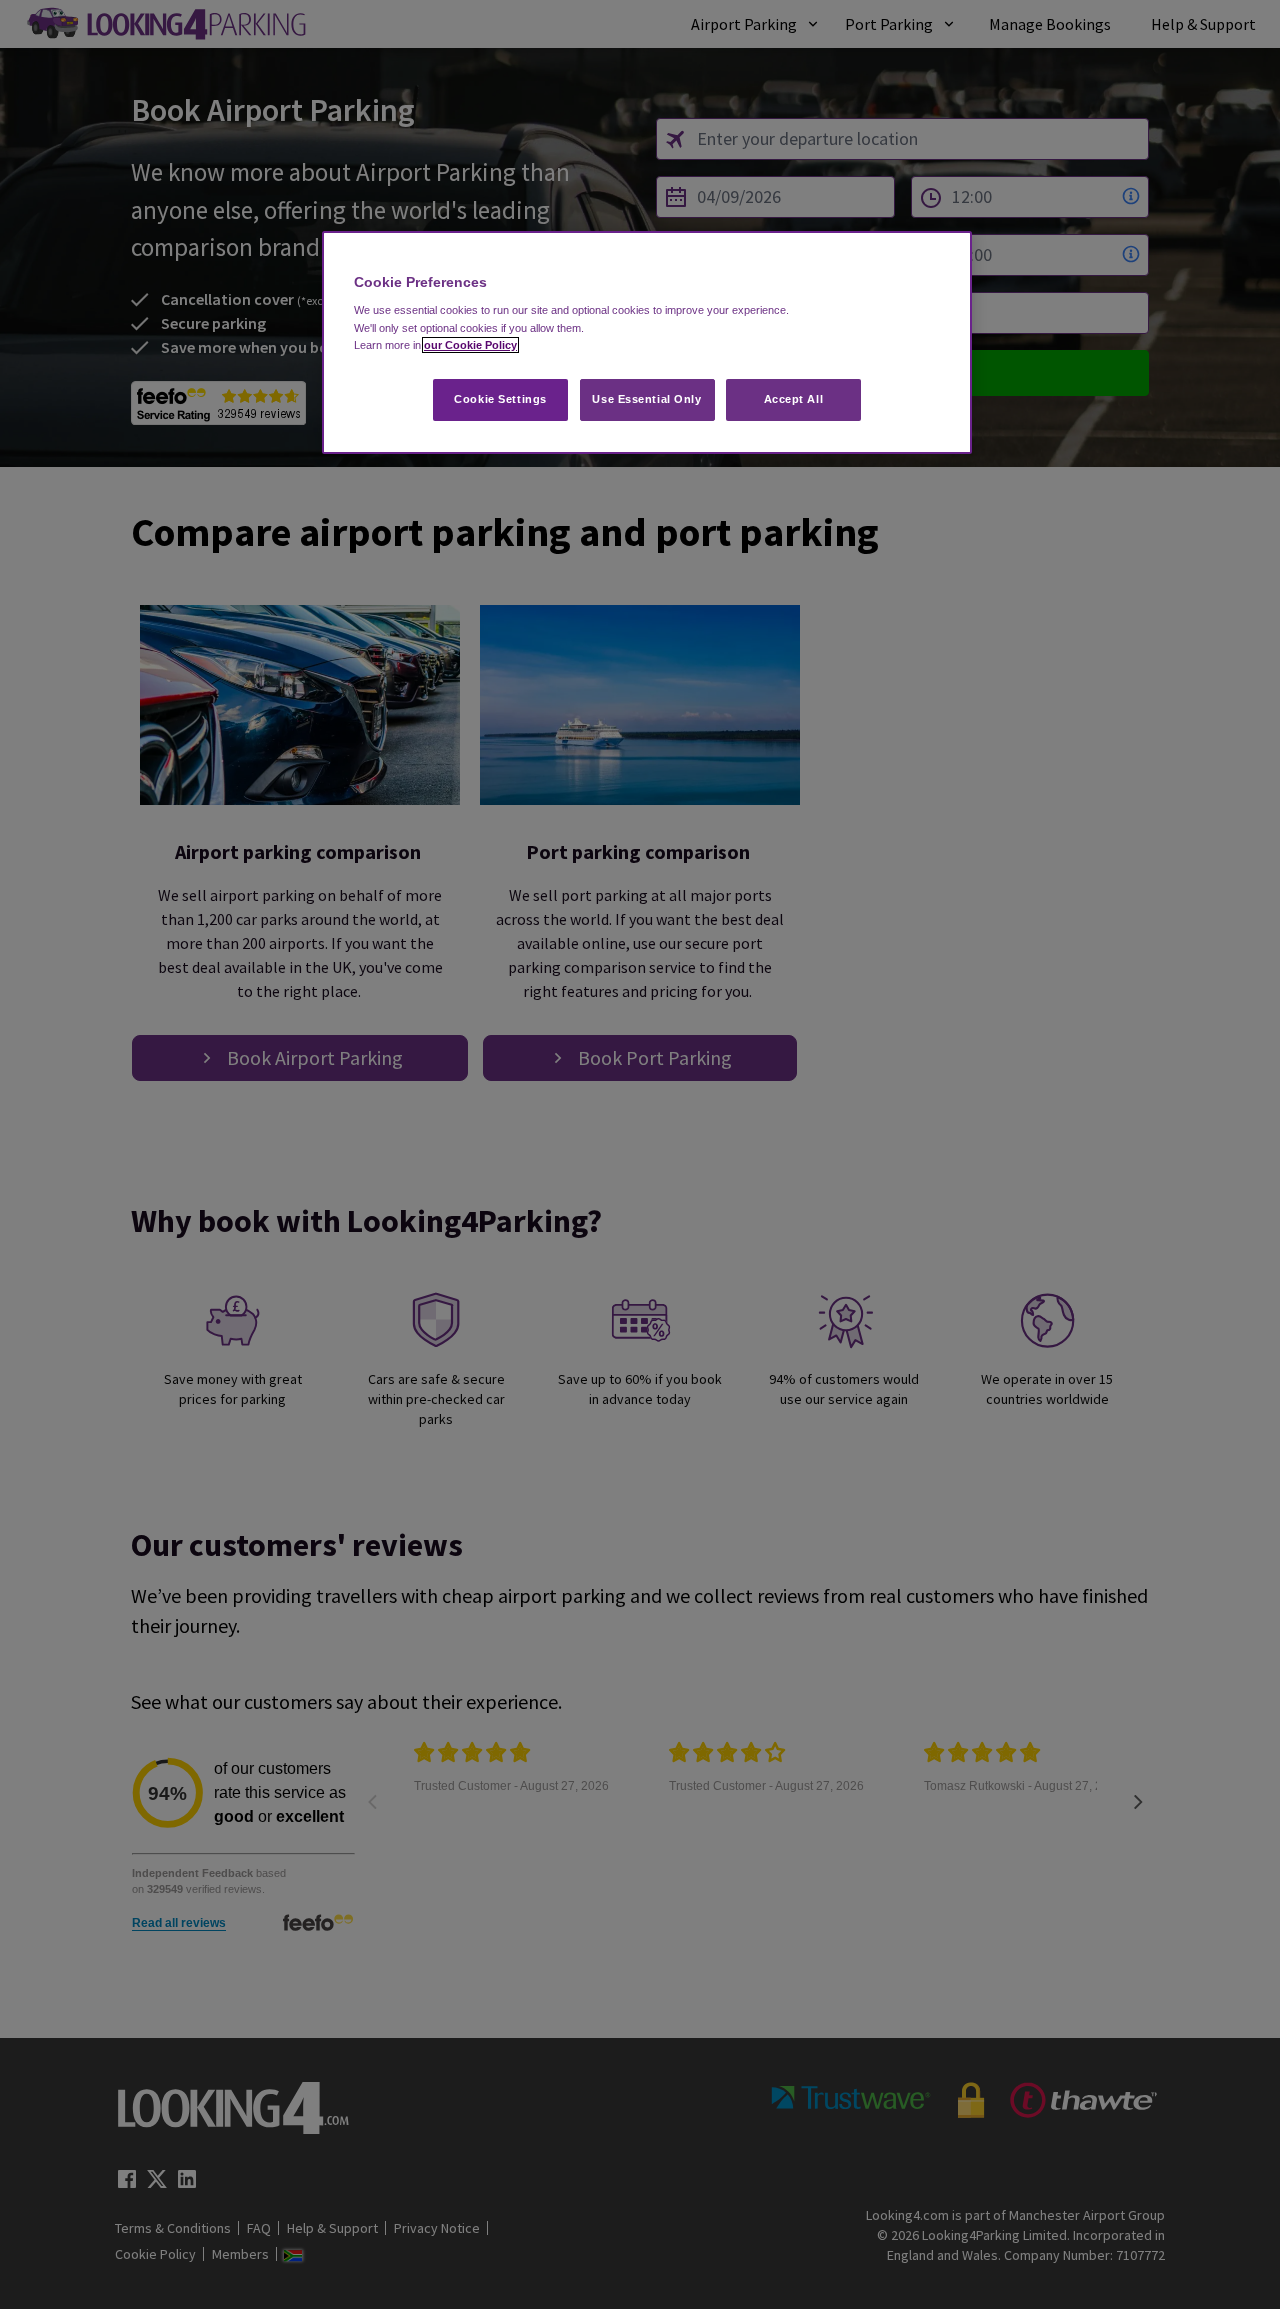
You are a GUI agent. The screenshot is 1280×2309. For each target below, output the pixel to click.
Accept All (794, 399)
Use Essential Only (646, 399)
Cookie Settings (500, 399)
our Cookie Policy (470, 345)
